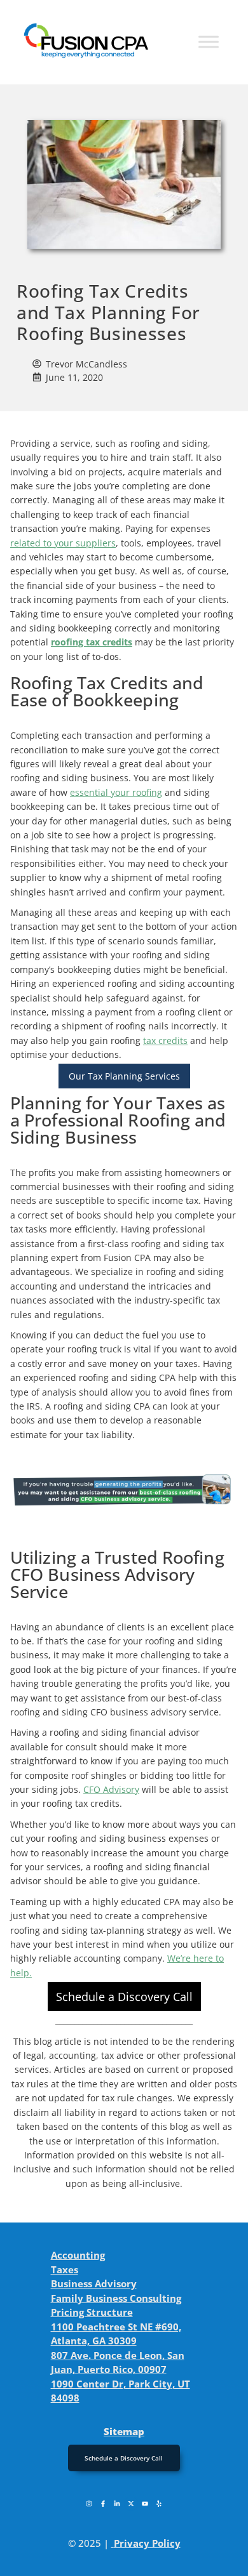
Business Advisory (94, 2283)
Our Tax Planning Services (124, 1076)
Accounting (78, 2255)
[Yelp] (159, 2504)
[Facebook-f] (103, 2504)
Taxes (65, 2269)
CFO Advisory (111, 1789)
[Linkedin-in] (117, 2504)
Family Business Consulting (116, 2298)
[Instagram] (89, 2504)
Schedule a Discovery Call (124, 1997)
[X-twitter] (131, 2504)
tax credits (165, 1040)
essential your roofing (116, 792)
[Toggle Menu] (209, 42)
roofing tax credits (92, 642)
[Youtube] (145, 2504)
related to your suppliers (63, 543)
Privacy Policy (147, 2543)
